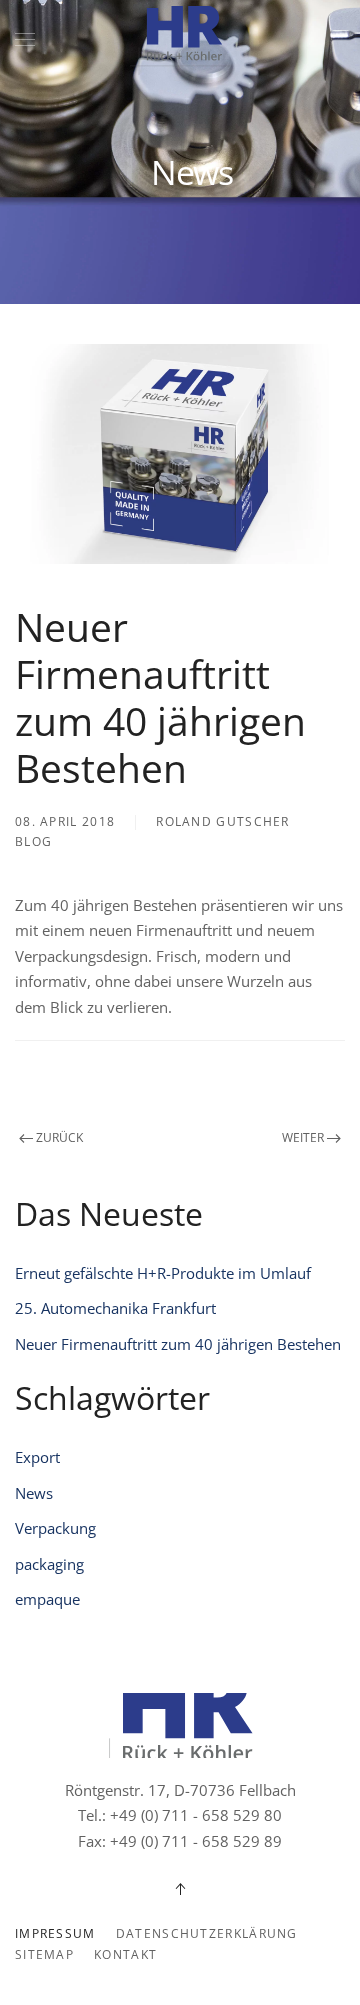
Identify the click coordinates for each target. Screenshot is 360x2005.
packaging (49, 1564)
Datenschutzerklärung (207, 1933)
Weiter (303, 1137)
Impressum (55, 1933)
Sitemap (44, 1954)
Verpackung (55, 1528)
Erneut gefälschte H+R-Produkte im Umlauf (163, 1273)
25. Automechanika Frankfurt (115, 1308)
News (34, 1493)
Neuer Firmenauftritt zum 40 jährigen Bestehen (178, 1344)
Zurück (59, 1137)
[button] (25, 40)
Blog (33, 841)
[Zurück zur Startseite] (180, 40)
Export (37, 1457)
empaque (47, 1599)
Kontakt (125, 1954)
